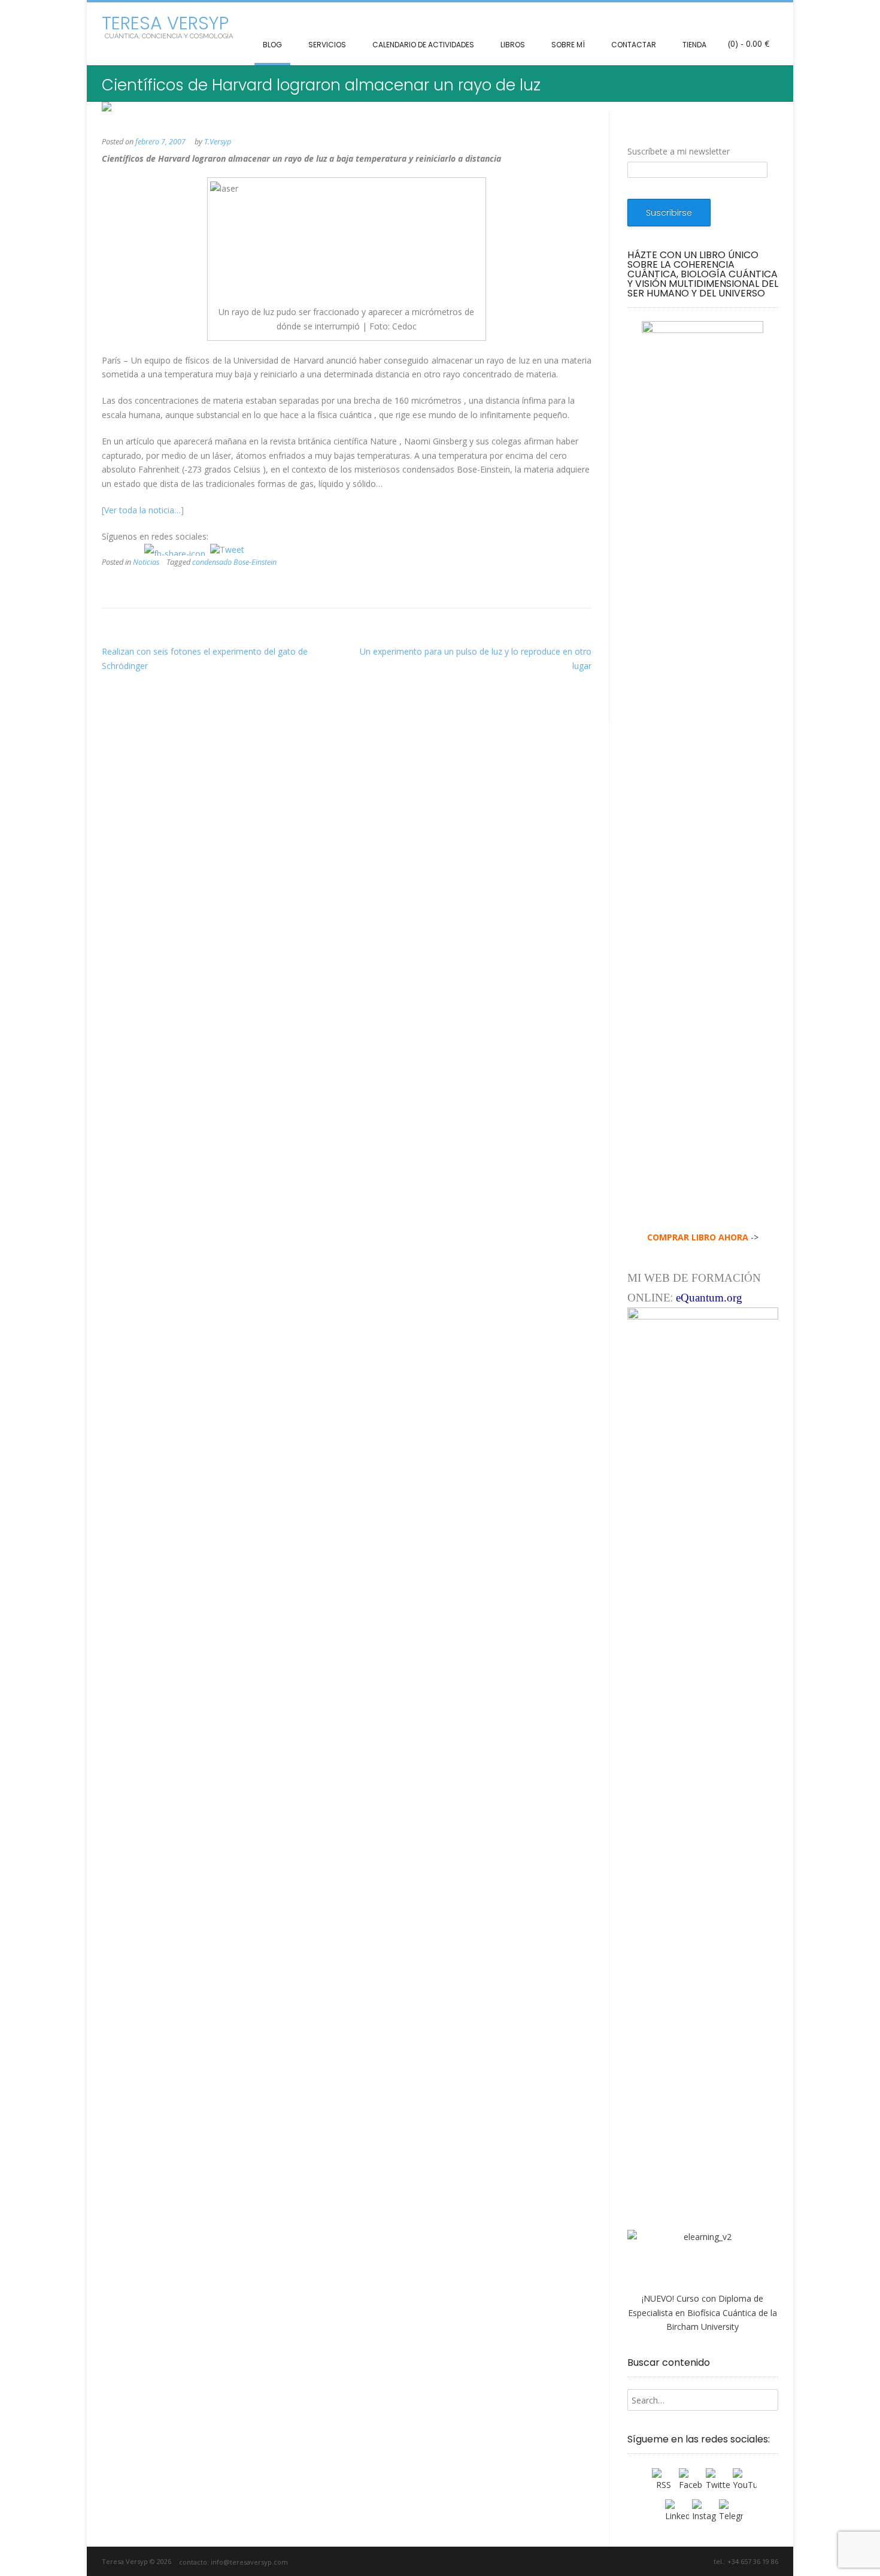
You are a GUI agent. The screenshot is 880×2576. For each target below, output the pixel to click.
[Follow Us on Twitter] (668, 2561)
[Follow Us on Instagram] (688, 2561)
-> (703, 1237)
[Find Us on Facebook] (655, 2561)
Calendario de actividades (423, 45)
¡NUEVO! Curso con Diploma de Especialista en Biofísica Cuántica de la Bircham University (703, 2313)
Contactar (634, 45)
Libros (513, 45)
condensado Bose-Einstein (234, 562)
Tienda (694, 45)
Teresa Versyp (165, 23)
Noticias (146, 562)
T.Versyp (218, 142)
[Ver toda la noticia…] (143, 510)
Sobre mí (568, 45)
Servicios (327, 45)
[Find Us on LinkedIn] (702, 2561)
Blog (272, 45)
